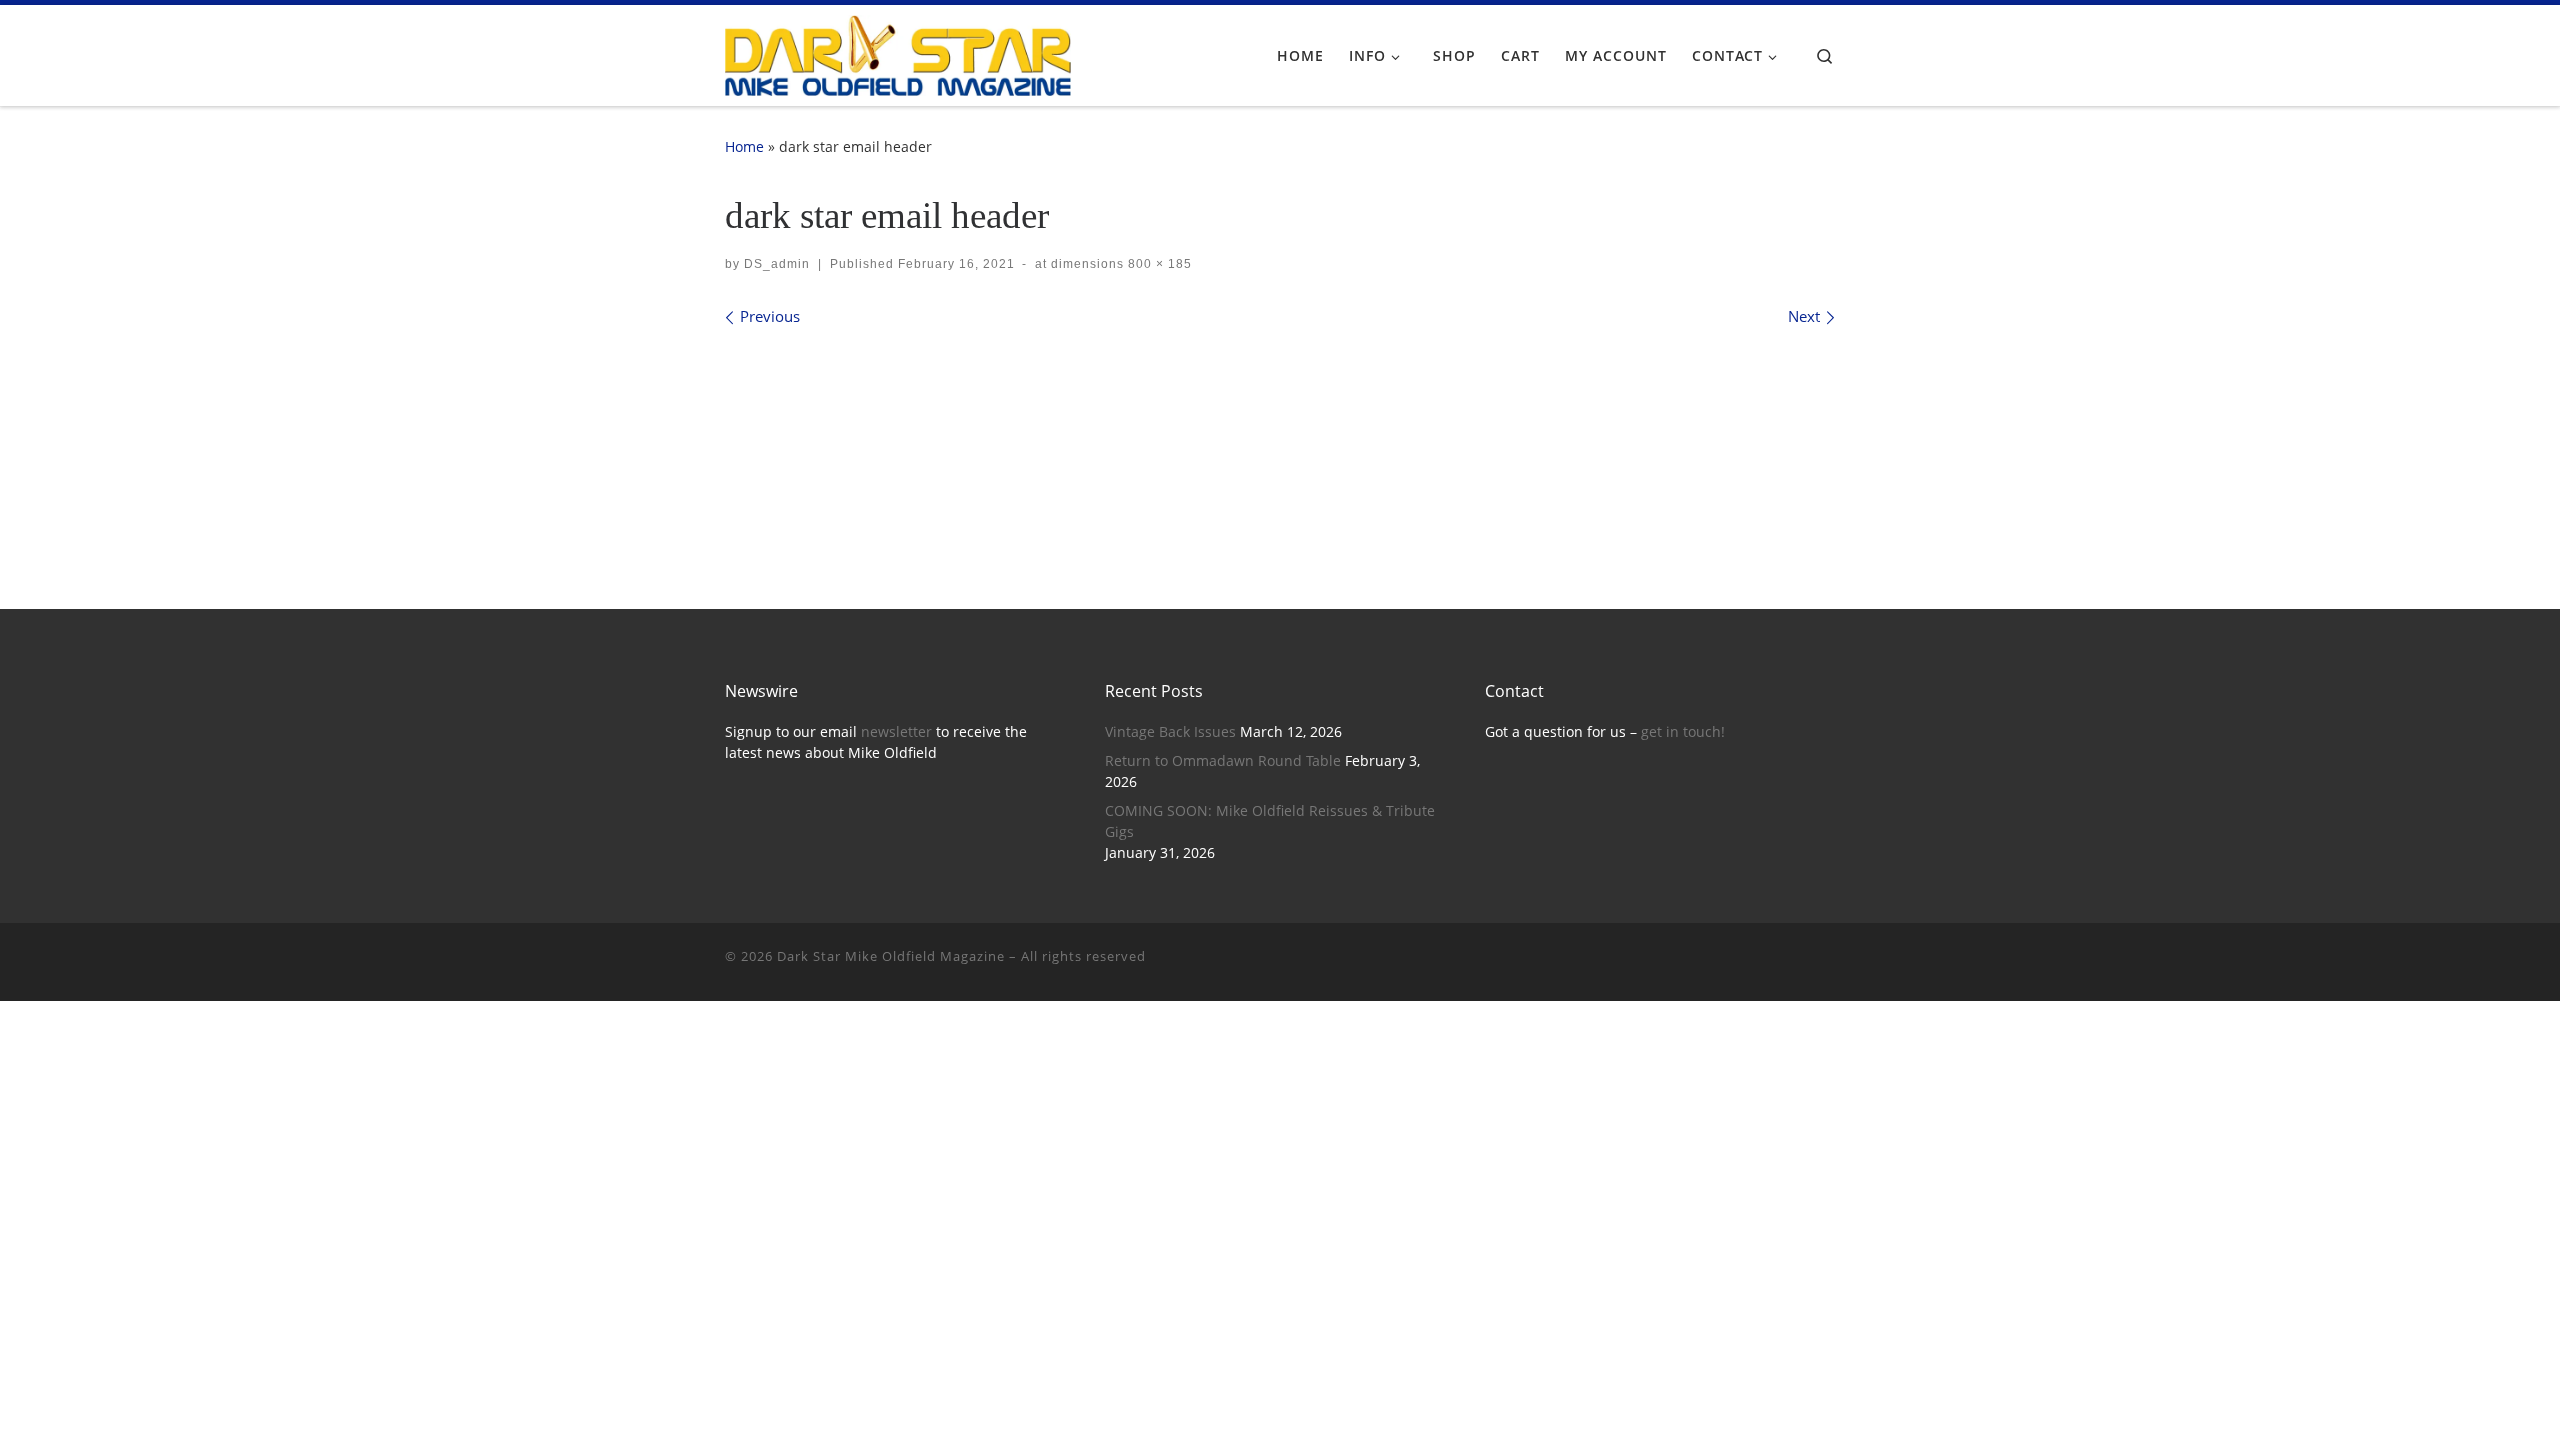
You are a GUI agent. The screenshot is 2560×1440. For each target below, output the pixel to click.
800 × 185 (1158, 264)
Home (744, 146)
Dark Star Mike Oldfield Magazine (891, 956)
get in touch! (1683, 732)
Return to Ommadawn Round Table (1223, 761)
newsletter (896, 732)
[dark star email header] (1280, 435)
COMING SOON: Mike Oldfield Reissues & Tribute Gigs (1270, 821)
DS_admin (777, 264)
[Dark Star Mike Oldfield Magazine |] (898, 52)
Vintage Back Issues (1170, 732)
